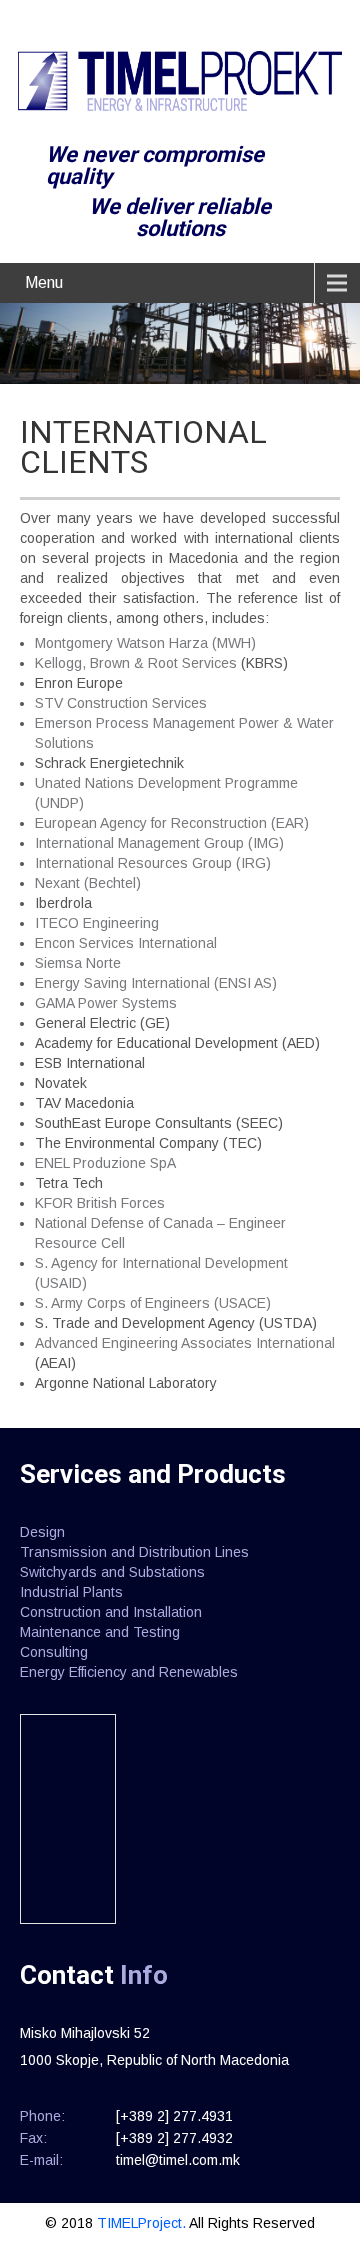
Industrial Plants (71, 1592)
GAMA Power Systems (106, 1003)
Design (42, 1532)
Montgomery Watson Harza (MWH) (145, 643)
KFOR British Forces (100, 1203)
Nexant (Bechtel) (88, 883)
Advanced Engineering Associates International (185, 1343)
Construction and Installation (111, 1612)
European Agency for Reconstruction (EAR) (172, 823)
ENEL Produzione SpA (105, 1163)
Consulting (54, 1652)
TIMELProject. (143, 2223)
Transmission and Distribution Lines (134, 1552)
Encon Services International (126, 943)
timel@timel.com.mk (178, 2160)
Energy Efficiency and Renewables (129, 1672)
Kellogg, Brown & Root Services (136, 663)
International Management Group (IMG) (159, 843)
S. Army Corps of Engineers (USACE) (153, 1303)
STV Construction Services (121, 703)
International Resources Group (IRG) (153, 863)
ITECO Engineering (97, 923)
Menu (44, 282)
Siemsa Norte (78, 963)
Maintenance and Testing (100, 1632)
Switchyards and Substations (112, 1572)
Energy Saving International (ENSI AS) (156, 983)
